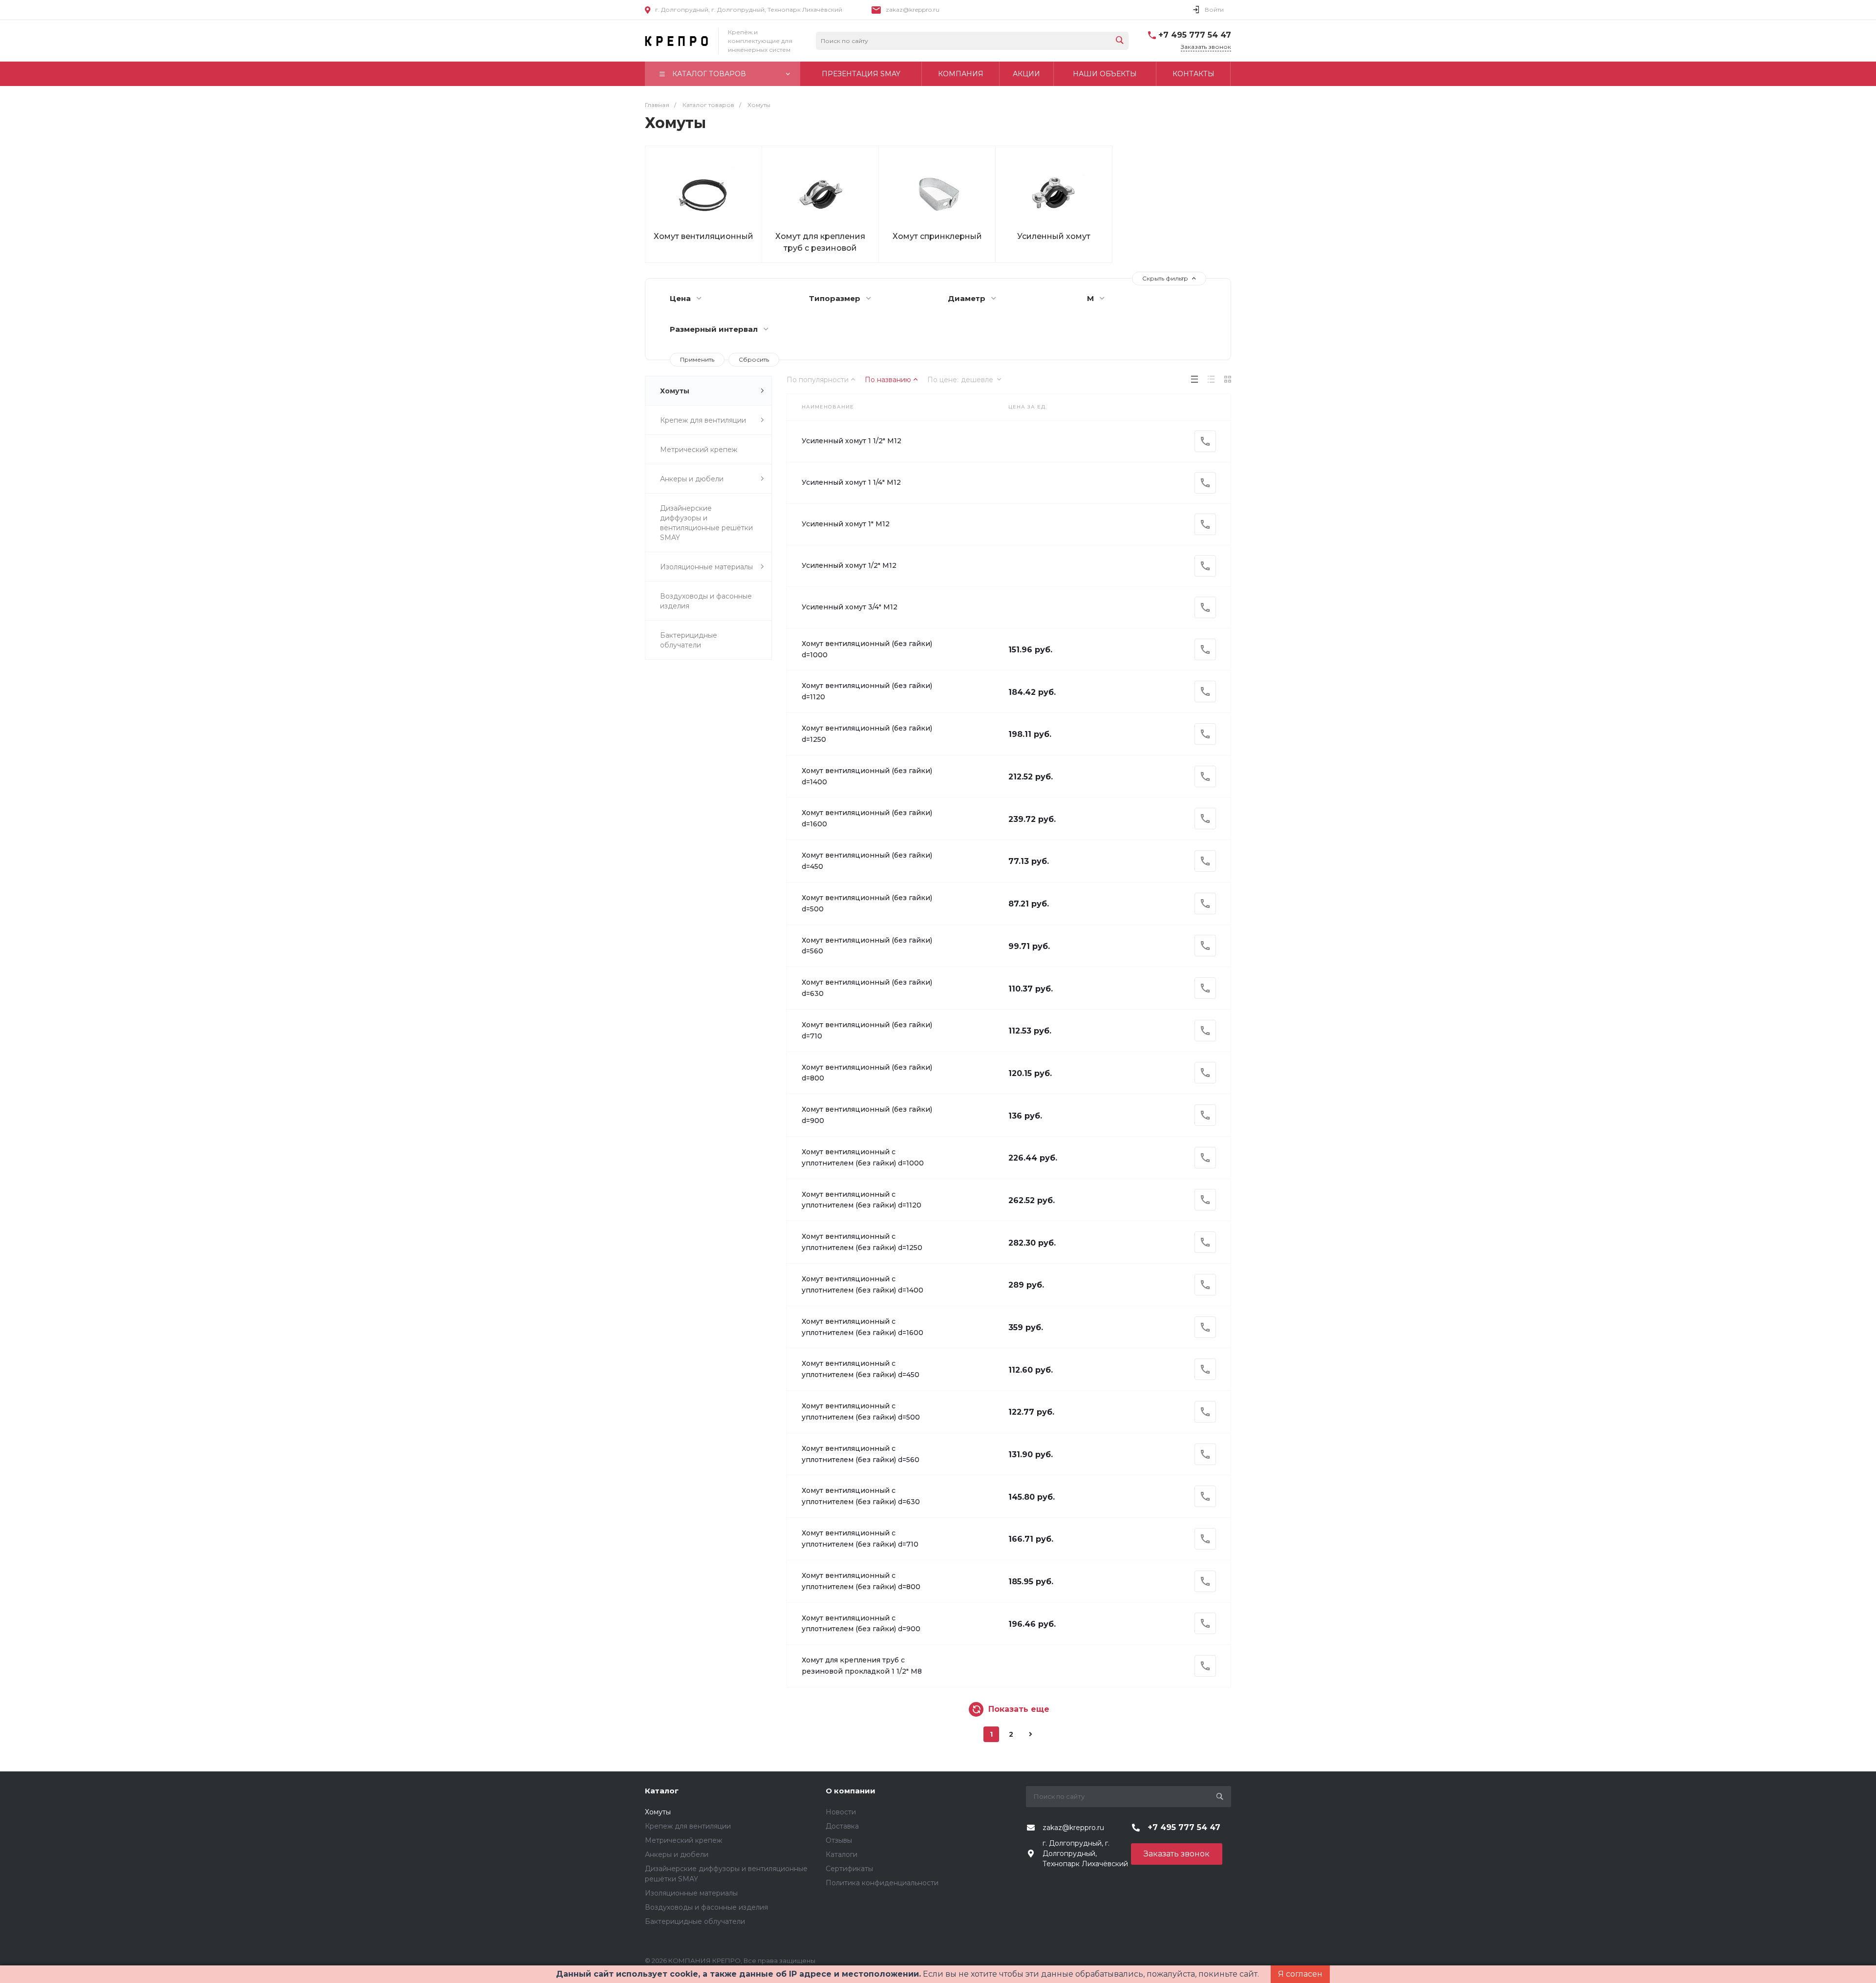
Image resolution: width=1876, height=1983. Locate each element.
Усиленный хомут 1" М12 (846, 524)
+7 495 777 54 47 (1195, 35)
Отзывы (839, 1840)
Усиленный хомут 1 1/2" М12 (852, 441)
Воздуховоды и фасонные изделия (706, 601)
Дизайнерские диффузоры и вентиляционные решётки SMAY (706, 523)
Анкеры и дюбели (692, 479)
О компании (851, 1791)
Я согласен (1300, 1974)
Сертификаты (849, 1869)
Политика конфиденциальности (882, 1883)
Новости (841, 1812)
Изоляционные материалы (706, 567)
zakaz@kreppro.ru (913, 10)
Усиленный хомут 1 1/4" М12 (851, 482)
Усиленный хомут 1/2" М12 (849, 565)
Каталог (662, 1791)
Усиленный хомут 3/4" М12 (850, 607)
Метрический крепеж (699, 450)
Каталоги (842, 1854)
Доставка (842, 1826)
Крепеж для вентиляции (703, 420)
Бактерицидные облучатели (689, 640)
